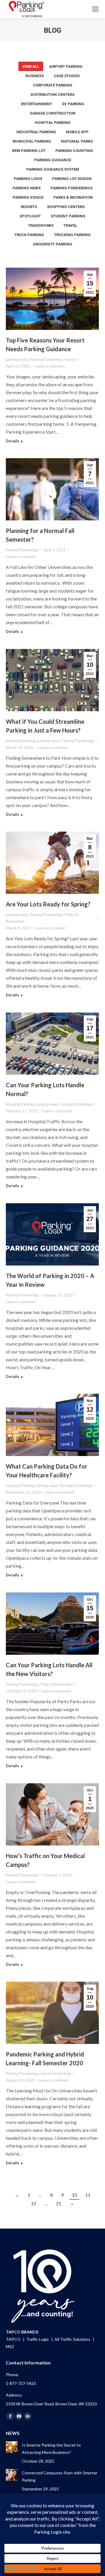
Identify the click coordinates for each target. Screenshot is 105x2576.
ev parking (73, 104)
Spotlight (30, 216)
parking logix (28, 179)
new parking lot (29, 151)
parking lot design (72, 179)
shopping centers (66, 207)
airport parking (66, 66)
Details (13, 441)
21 (59, 2203)
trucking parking (72, 235)
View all (31, 66)
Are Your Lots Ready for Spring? (48, 904)
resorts (29, 207)
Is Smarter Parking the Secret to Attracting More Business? (51, 2449)
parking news (27, 188)
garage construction (53, 113)
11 (88, 2195)
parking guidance (53, 160)
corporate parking (53, 85)
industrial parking (36, 132)
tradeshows (41, 225)
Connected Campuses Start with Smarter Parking (60, 2476)
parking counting (74, 151)
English (12, 2568)
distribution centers (52, 95)
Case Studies (67, 76)
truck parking (29, 235)
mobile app (77, 132)
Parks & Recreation (73, 197)
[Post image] (12, 2447)
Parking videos (28, 197)
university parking (53, 244)
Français (29, 2568)
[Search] (79, 9)
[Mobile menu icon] (95, 9)
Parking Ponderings (71, 188)
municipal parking (32, 141)
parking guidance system (53, 169)
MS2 (10, 2346)
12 (34, 2203)
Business (35, 76)
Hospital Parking (53, 123)
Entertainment (37, 104)
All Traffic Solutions (73, 2339)
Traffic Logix (38, 2339)
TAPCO (14, 2339)
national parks (77, 141)
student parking (68, 216)
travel (70, 225)
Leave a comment (50, 366)
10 (74, 2195)
